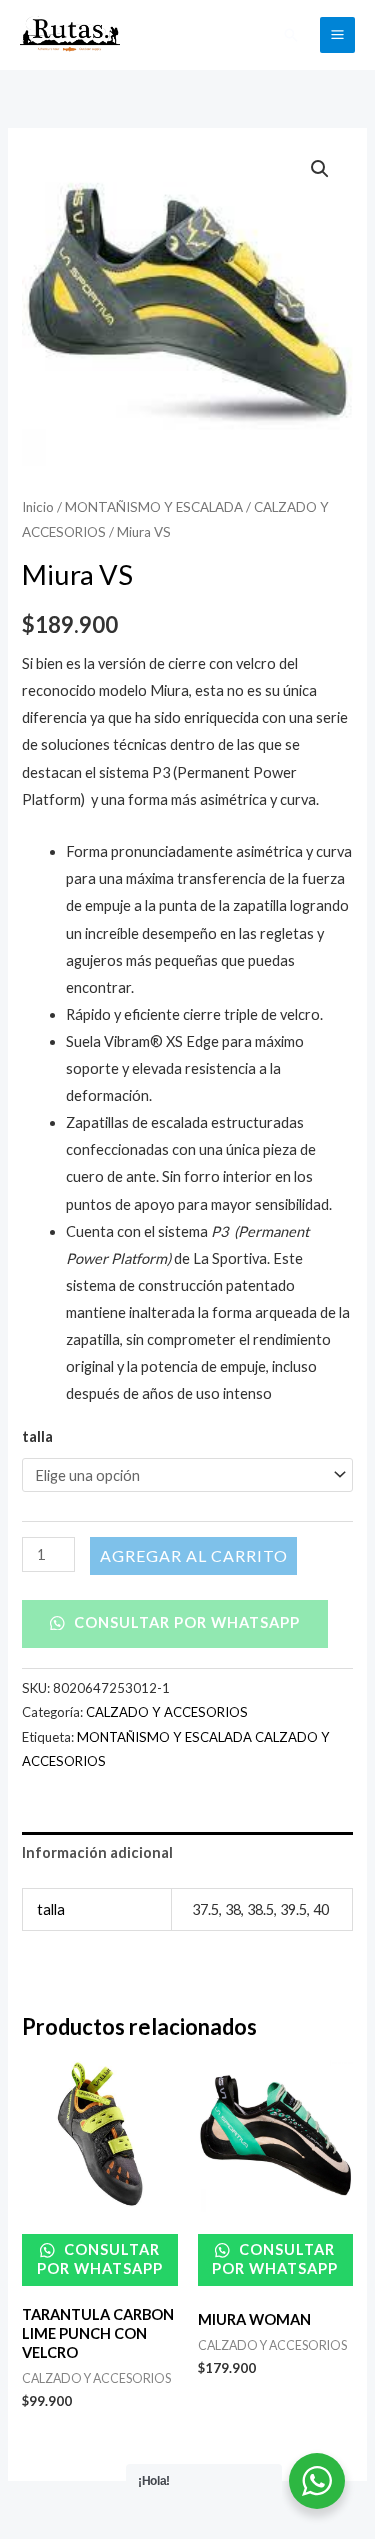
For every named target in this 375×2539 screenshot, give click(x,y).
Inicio (38, 507)
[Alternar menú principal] (337, 34)
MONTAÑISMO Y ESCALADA (154, 507)
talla (37, 1436)
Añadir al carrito (193, 1555)
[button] (291, 35)
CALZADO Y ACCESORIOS (167, 1712)
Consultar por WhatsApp (185, 1622)
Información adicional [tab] (97, 1852)
